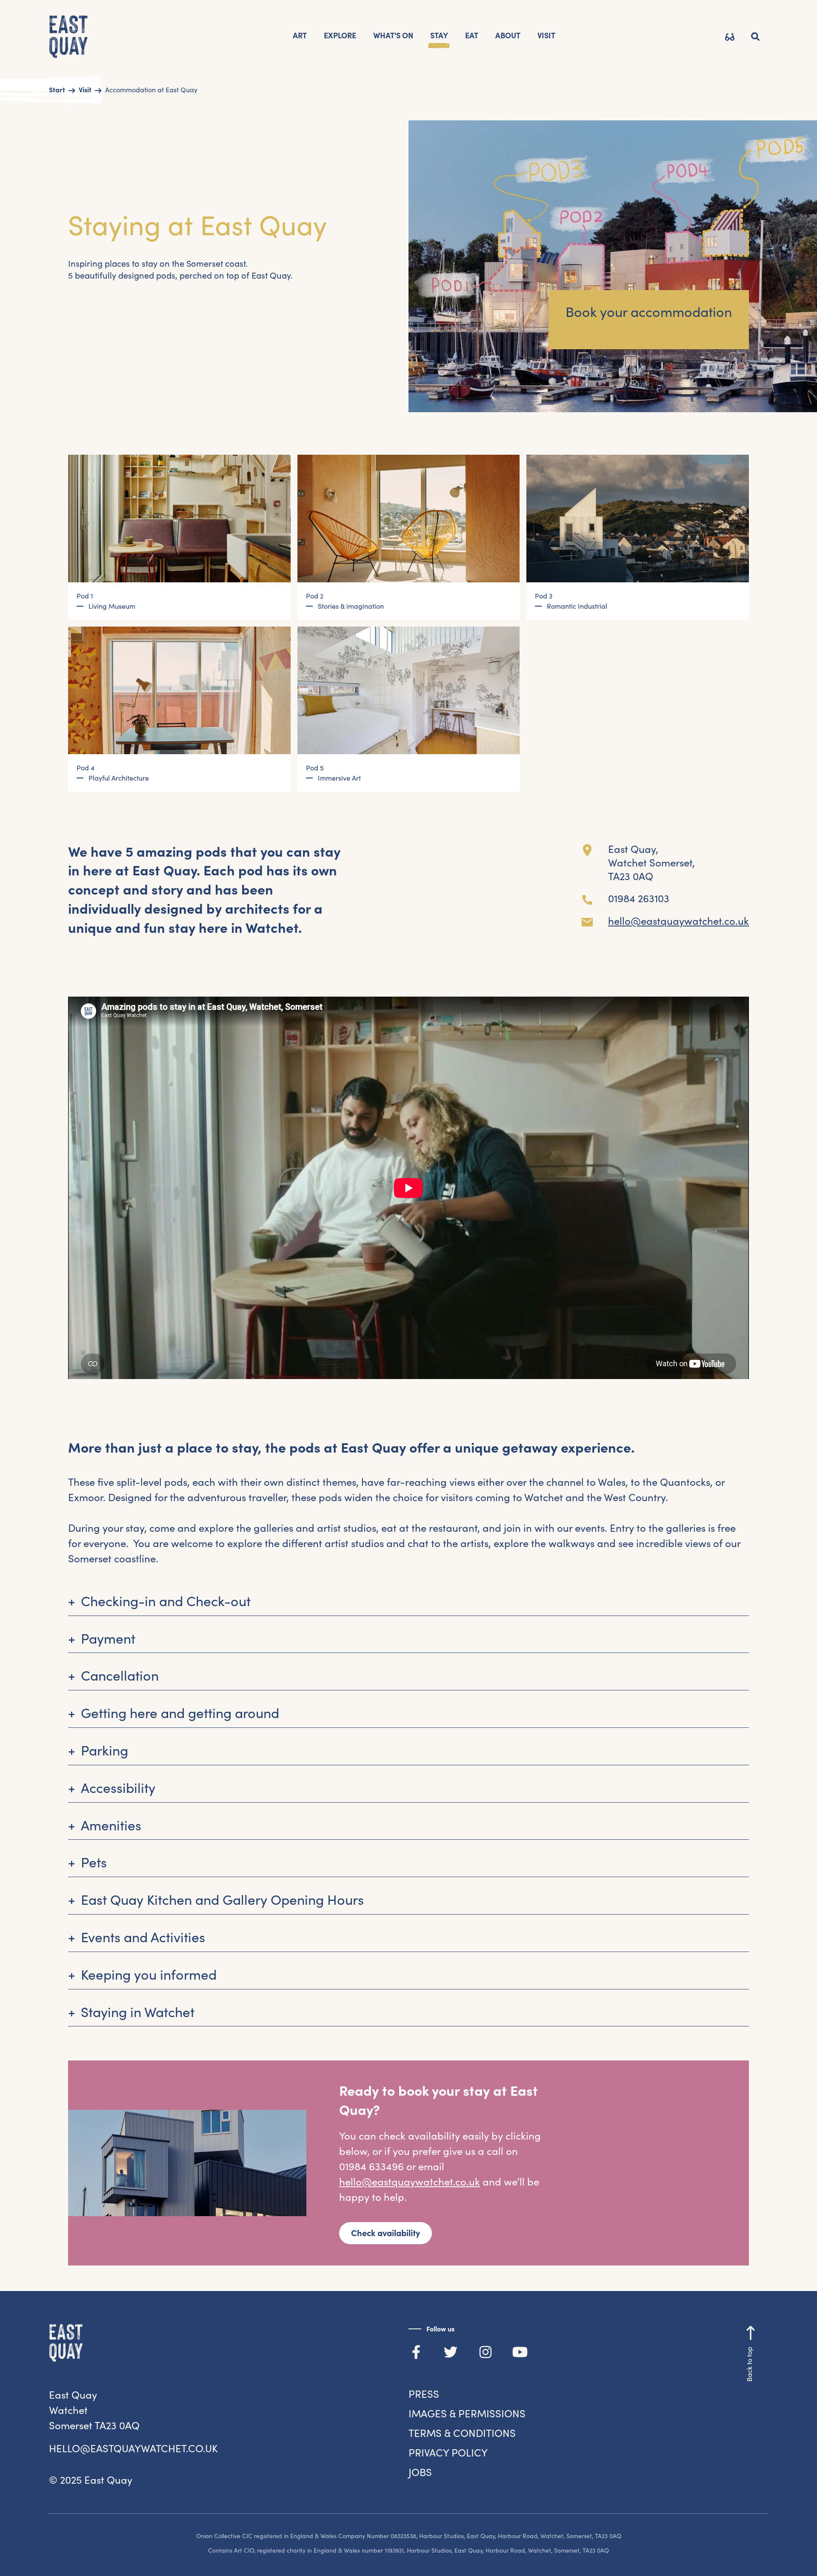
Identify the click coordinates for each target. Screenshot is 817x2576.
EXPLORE (340, 36)
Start (57, 90)
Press (424, 2394)
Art (300, 36)
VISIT (546, 36)
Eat (472, 36)
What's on (393, 36)
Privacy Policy (448, 2453)
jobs (420, 2472)
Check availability (386, 2233)
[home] (69, 38)
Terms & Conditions (462, 2433)
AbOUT (508, 36)
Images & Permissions (467, 2414)
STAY (439, 36)
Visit (85, 90)
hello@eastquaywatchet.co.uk (678, 921)
